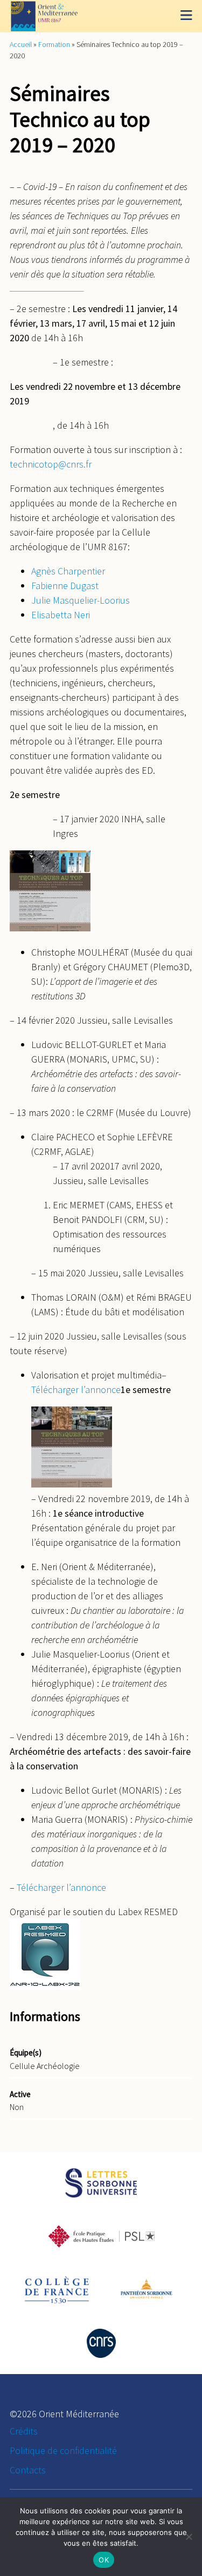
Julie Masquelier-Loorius (81, 600)
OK (104, 2560)
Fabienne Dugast (65, 586)
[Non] (189, 2537)
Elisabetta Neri (61, 615)
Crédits (24, 2431)
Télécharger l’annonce (76, 1390)
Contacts (28, 2470)
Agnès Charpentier (68, 571)
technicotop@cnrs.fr (51, 464)
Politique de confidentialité (63, 2450)
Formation (54, 44)
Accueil (21, 44)
